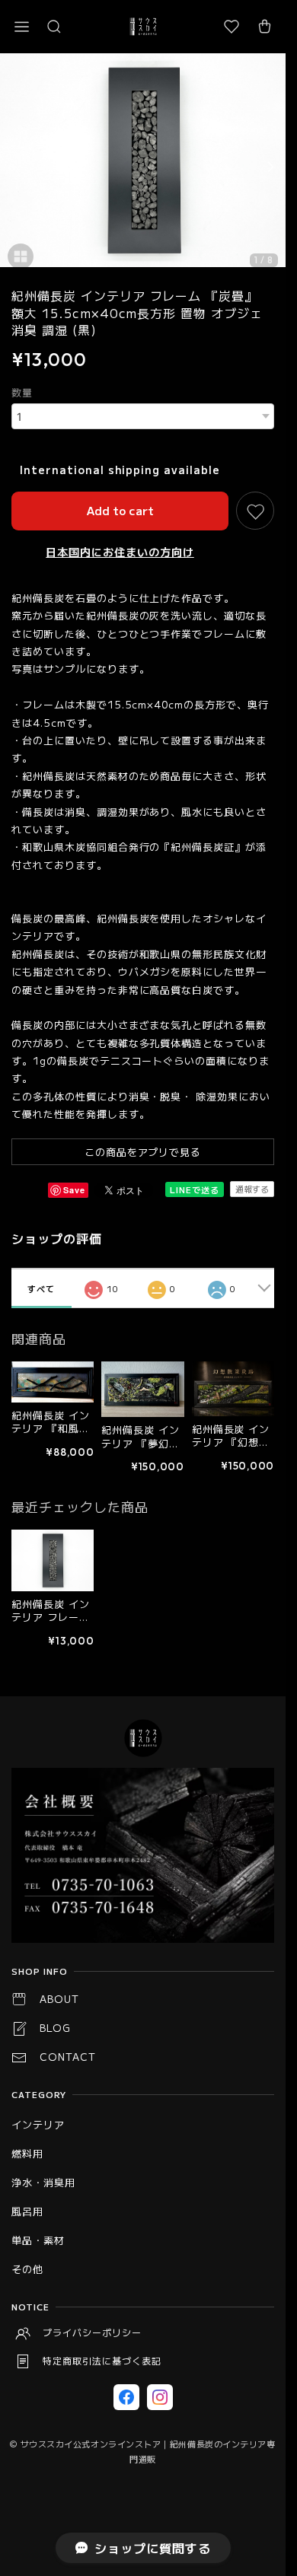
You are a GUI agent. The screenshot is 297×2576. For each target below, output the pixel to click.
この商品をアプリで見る (143, 1152)
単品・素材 (38, 2240)
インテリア (38, 2124)
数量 (22, 392)
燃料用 (27, 2153)
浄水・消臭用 (43, 2182)
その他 (27, 2269)
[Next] (270, 167)
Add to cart (120, 510)
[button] (21, 27)
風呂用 (27, 2211)
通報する (252, 1189)
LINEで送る (195, 1189)
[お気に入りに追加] (255, 511)
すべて (41, 1288)
